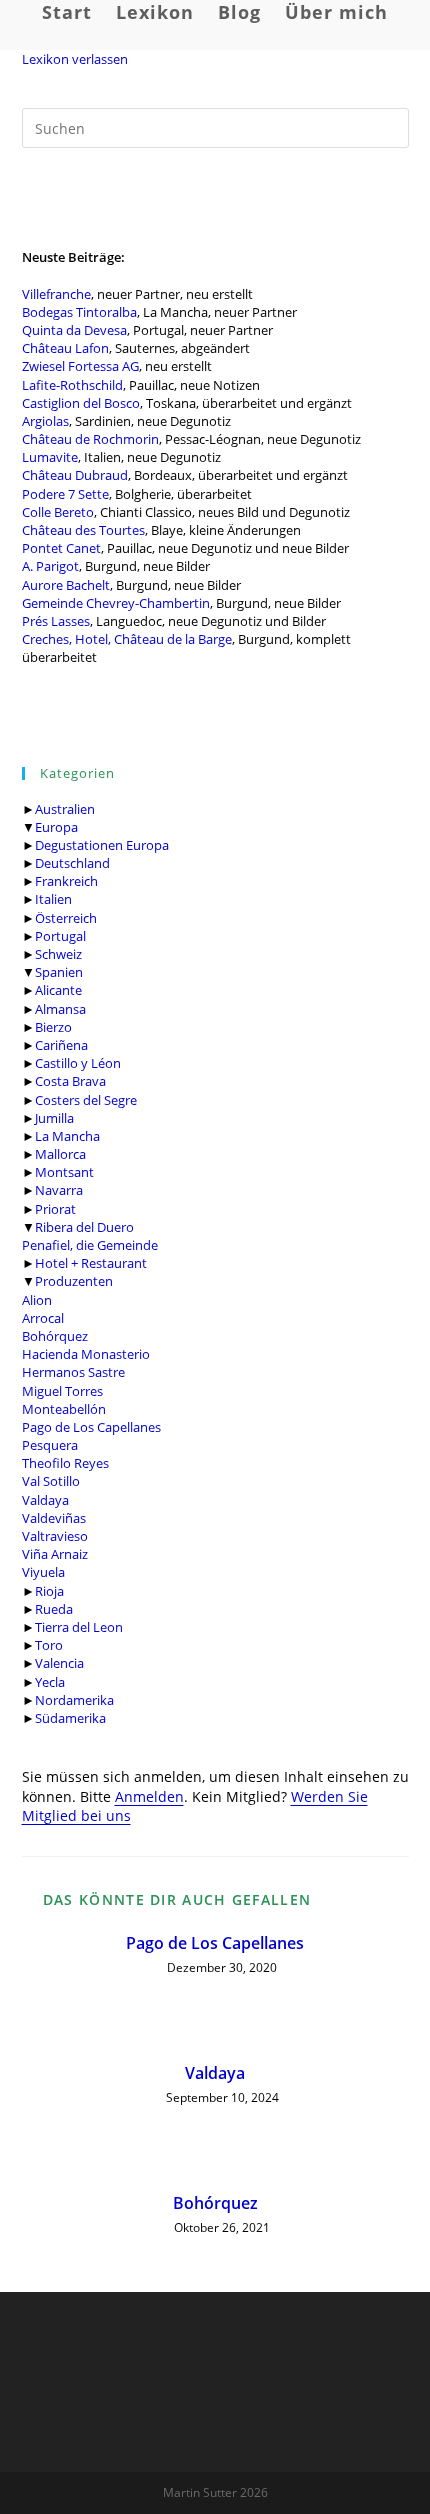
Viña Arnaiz (55, 1554)
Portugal (60, 936)
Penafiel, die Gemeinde (90, 1245)
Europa (56, 827)
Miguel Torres (62, 1391)
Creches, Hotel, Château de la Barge (127, 639)
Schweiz (58, 954)
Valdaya (45, 1500)
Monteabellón (64, 1409)
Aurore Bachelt (66, 585)
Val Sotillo (51, 1481)
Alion (37, 1300)
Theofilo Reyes (65, 1463)
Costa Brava (70, 1081)
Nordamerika (74, 1700)
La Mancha (67, 1136)
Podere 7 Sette (65, 494)
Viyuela (43, 1572)
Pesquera (50, 1445)
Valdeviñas (54, 1518)
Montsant (64, 1172)
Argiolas (45, 421)
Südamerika (70, 1718)
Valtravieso (55, 1536)
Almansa (60, 1009)
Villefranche (56, 294)
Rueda (54, 1609)
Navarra (59, 1190)
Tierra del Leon (79, 1627)
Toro (49, 1645)
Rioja (49, 1591)
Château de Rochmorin (90, 439)
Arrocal (43, 1318)
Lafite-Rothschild (72, 385)
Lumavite (50, 457)
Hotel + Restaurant (91, 1263)
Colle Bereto (58, 512)
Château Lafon (65, 348)
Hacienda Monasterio (86, 1354)
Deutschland (72, 863)
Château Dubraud (75, 475)
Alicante (58, 990)
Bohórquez (55, 1336)
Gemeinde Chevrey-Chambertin (116, 603)
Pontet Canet (61, 548)
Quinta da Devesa (74, 330)
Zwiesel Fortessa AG (80, 366)
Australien (65, 809)
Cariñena (61, 1045)
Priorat (55, 1209)
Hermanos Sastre (73, 1372)
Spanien (59, 972)
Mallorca (60, 1154)
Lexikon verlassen (75, 59)
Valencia (59, 1663)
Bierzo (53, 1027)
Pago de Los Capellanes (91, 1427)
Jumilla (54, 1118)
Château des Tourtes (83, 530)
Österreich (66, 918)
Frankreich (66, 881)
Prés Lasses (56, 621)
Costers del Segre (86, 1100)
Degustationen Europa (102, 845)
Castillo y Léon (78, 1063)
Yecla (50, 1682)
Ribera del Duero (84, 1227)
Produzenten (74, 1281)
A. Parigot (50, 566)
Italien (53, 899)
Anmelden (149, 1796)
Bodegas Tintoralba (79, 312)
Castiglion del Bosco (81, 403)
